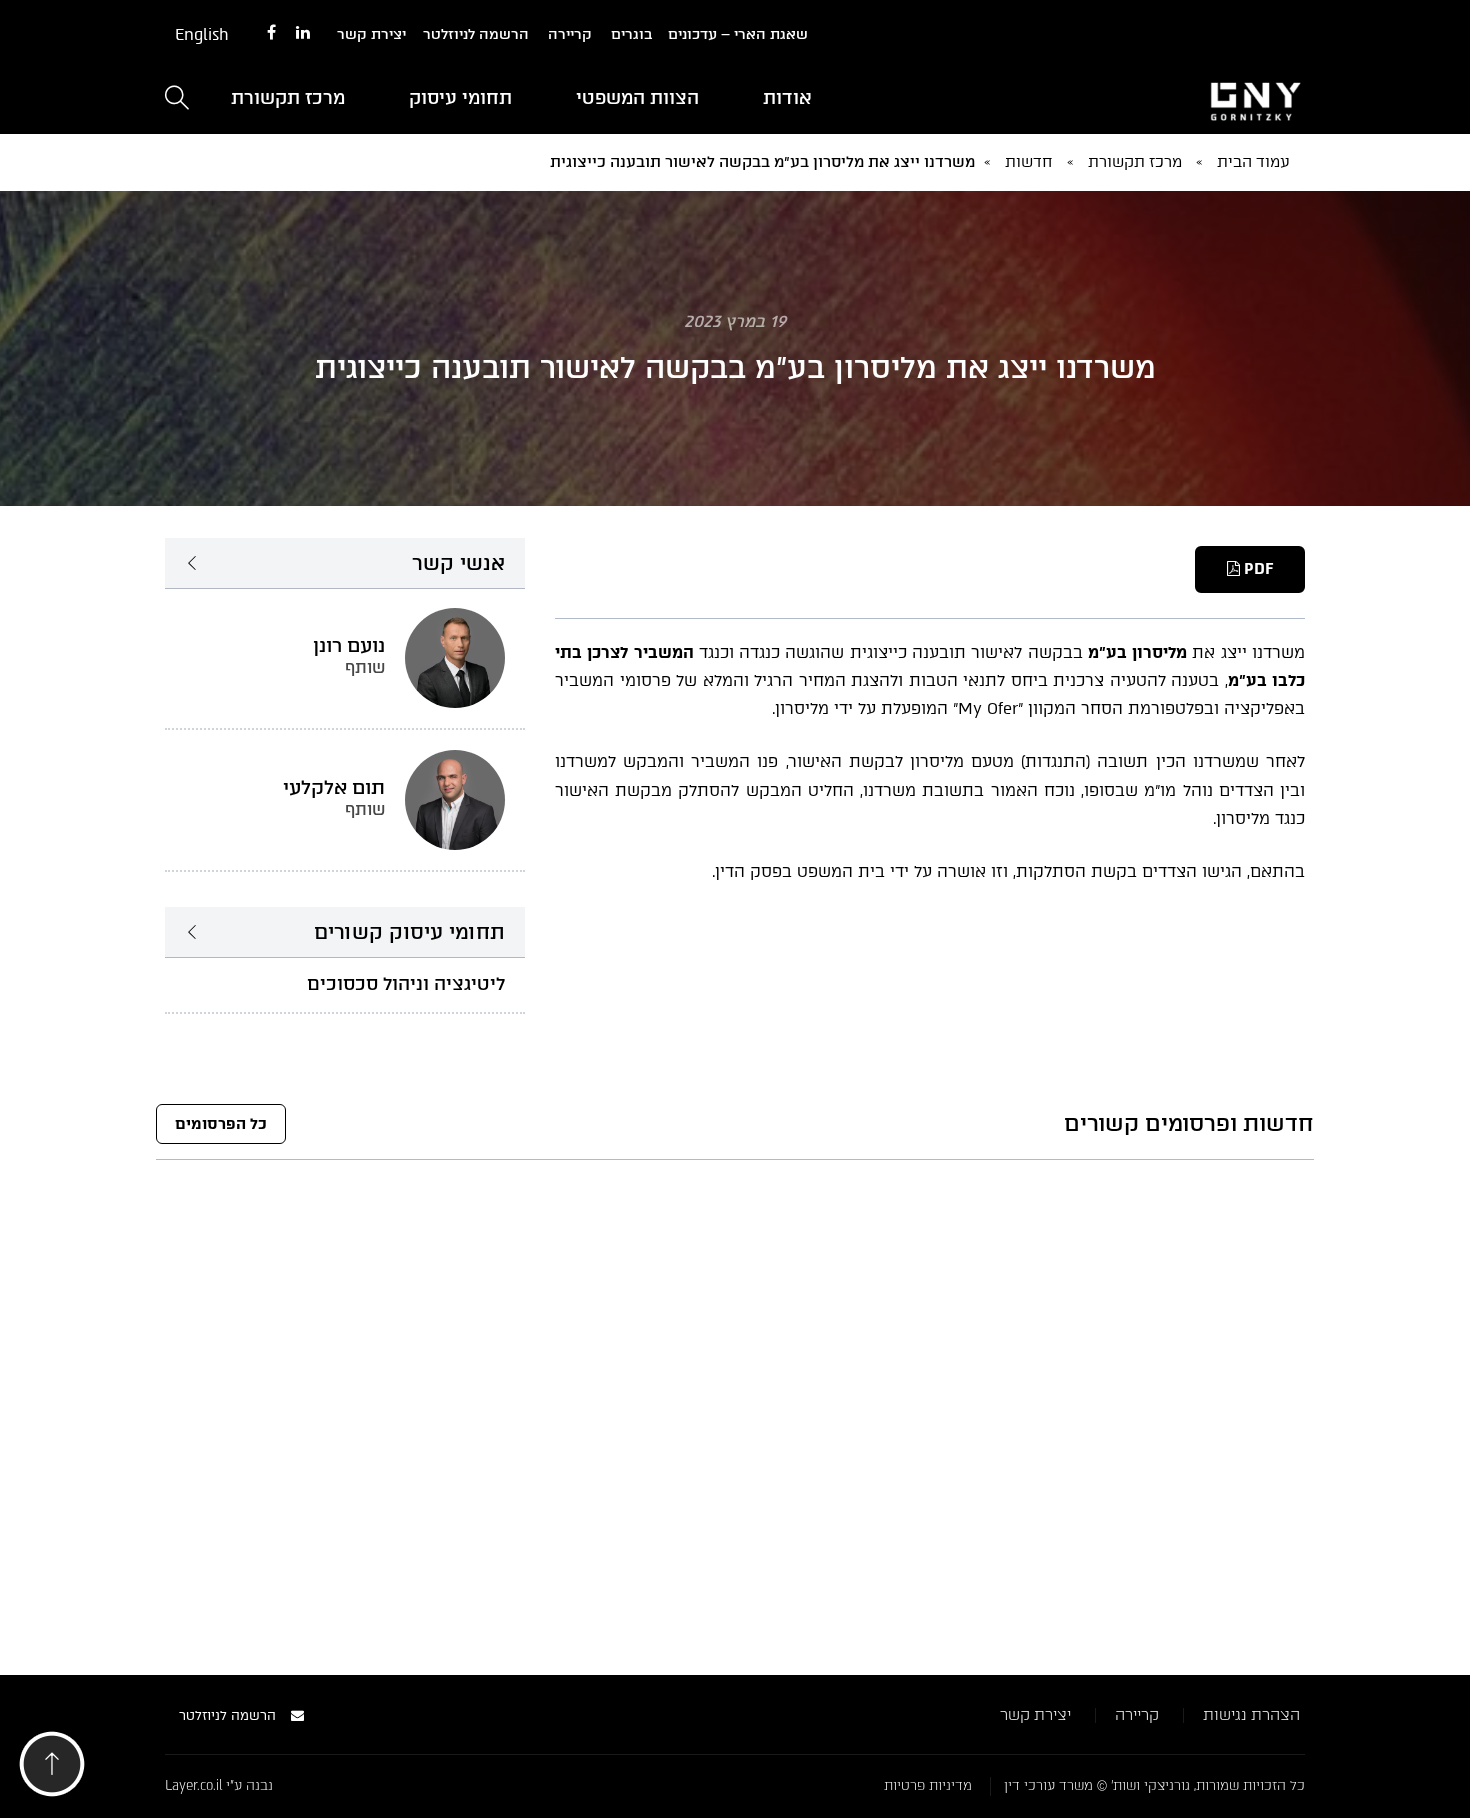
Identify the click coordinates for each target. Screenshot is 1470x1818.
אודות (787, 98)
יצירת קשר (371, 34)
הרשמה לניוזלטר (476, 34)
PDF (1256, 569)
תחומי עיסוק (460, 98)
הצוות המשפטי (637, 98)
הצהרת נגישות (1251, 1715)
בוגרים (631, 34)
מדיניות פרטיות (928, 1785)
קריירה (570, 34)
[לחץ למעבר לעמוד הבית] (1125, 99)
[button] (52, 1769)
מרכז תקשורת (288, 98)
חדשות (1029, 162)
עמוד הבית (1253, 162)
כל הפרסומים (221, 1124)
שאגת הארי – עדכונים (738, 34)
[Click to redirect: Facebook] (271, 33)
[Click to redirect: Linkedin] (303, 33)
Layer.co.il (193, 1785)
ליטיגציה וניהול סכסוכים (406, 984)
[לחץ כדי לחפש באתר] (177, 99)
